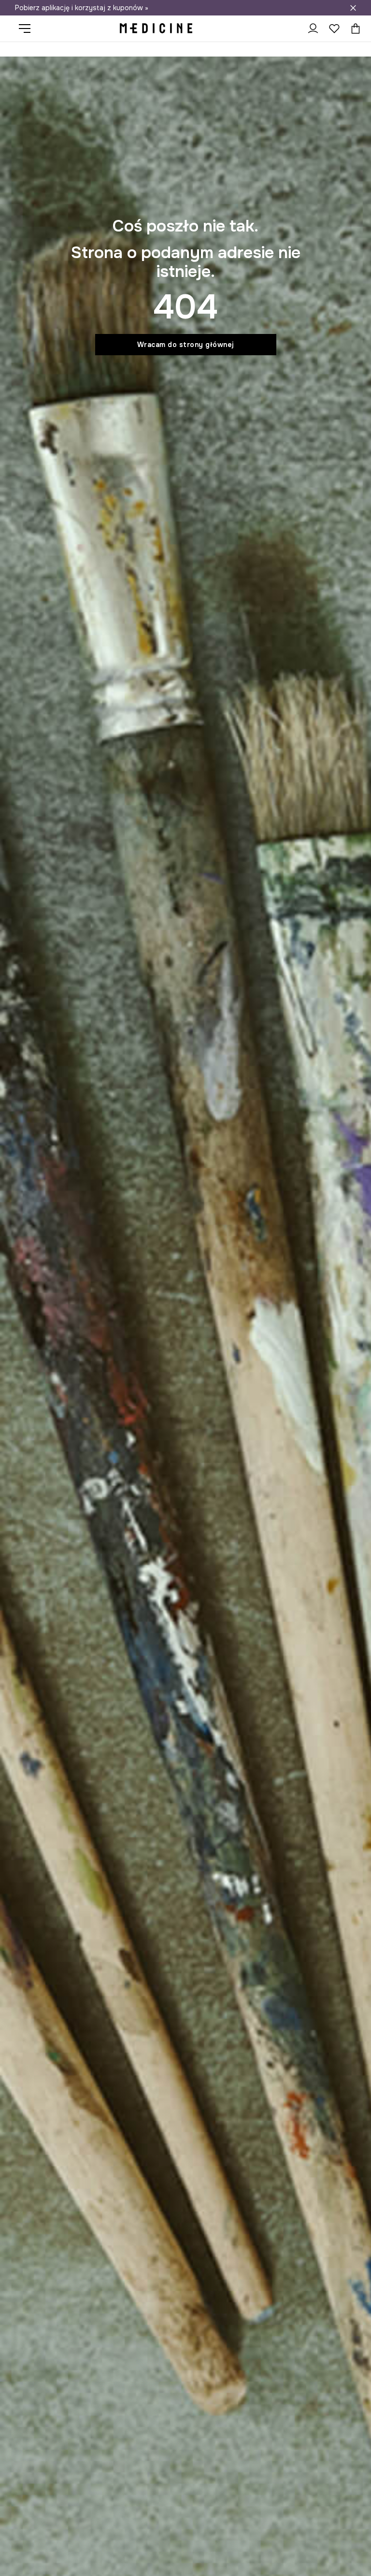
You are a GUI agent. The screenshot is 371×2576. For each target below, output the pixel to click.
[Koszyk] (353, 29)
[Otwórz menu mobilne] (28, 29)
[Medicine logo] (156, 29)
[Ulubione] (334, 29)
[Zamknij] (353, 8)
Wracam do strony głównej (186, 345)
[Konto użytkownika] (313, 29)
